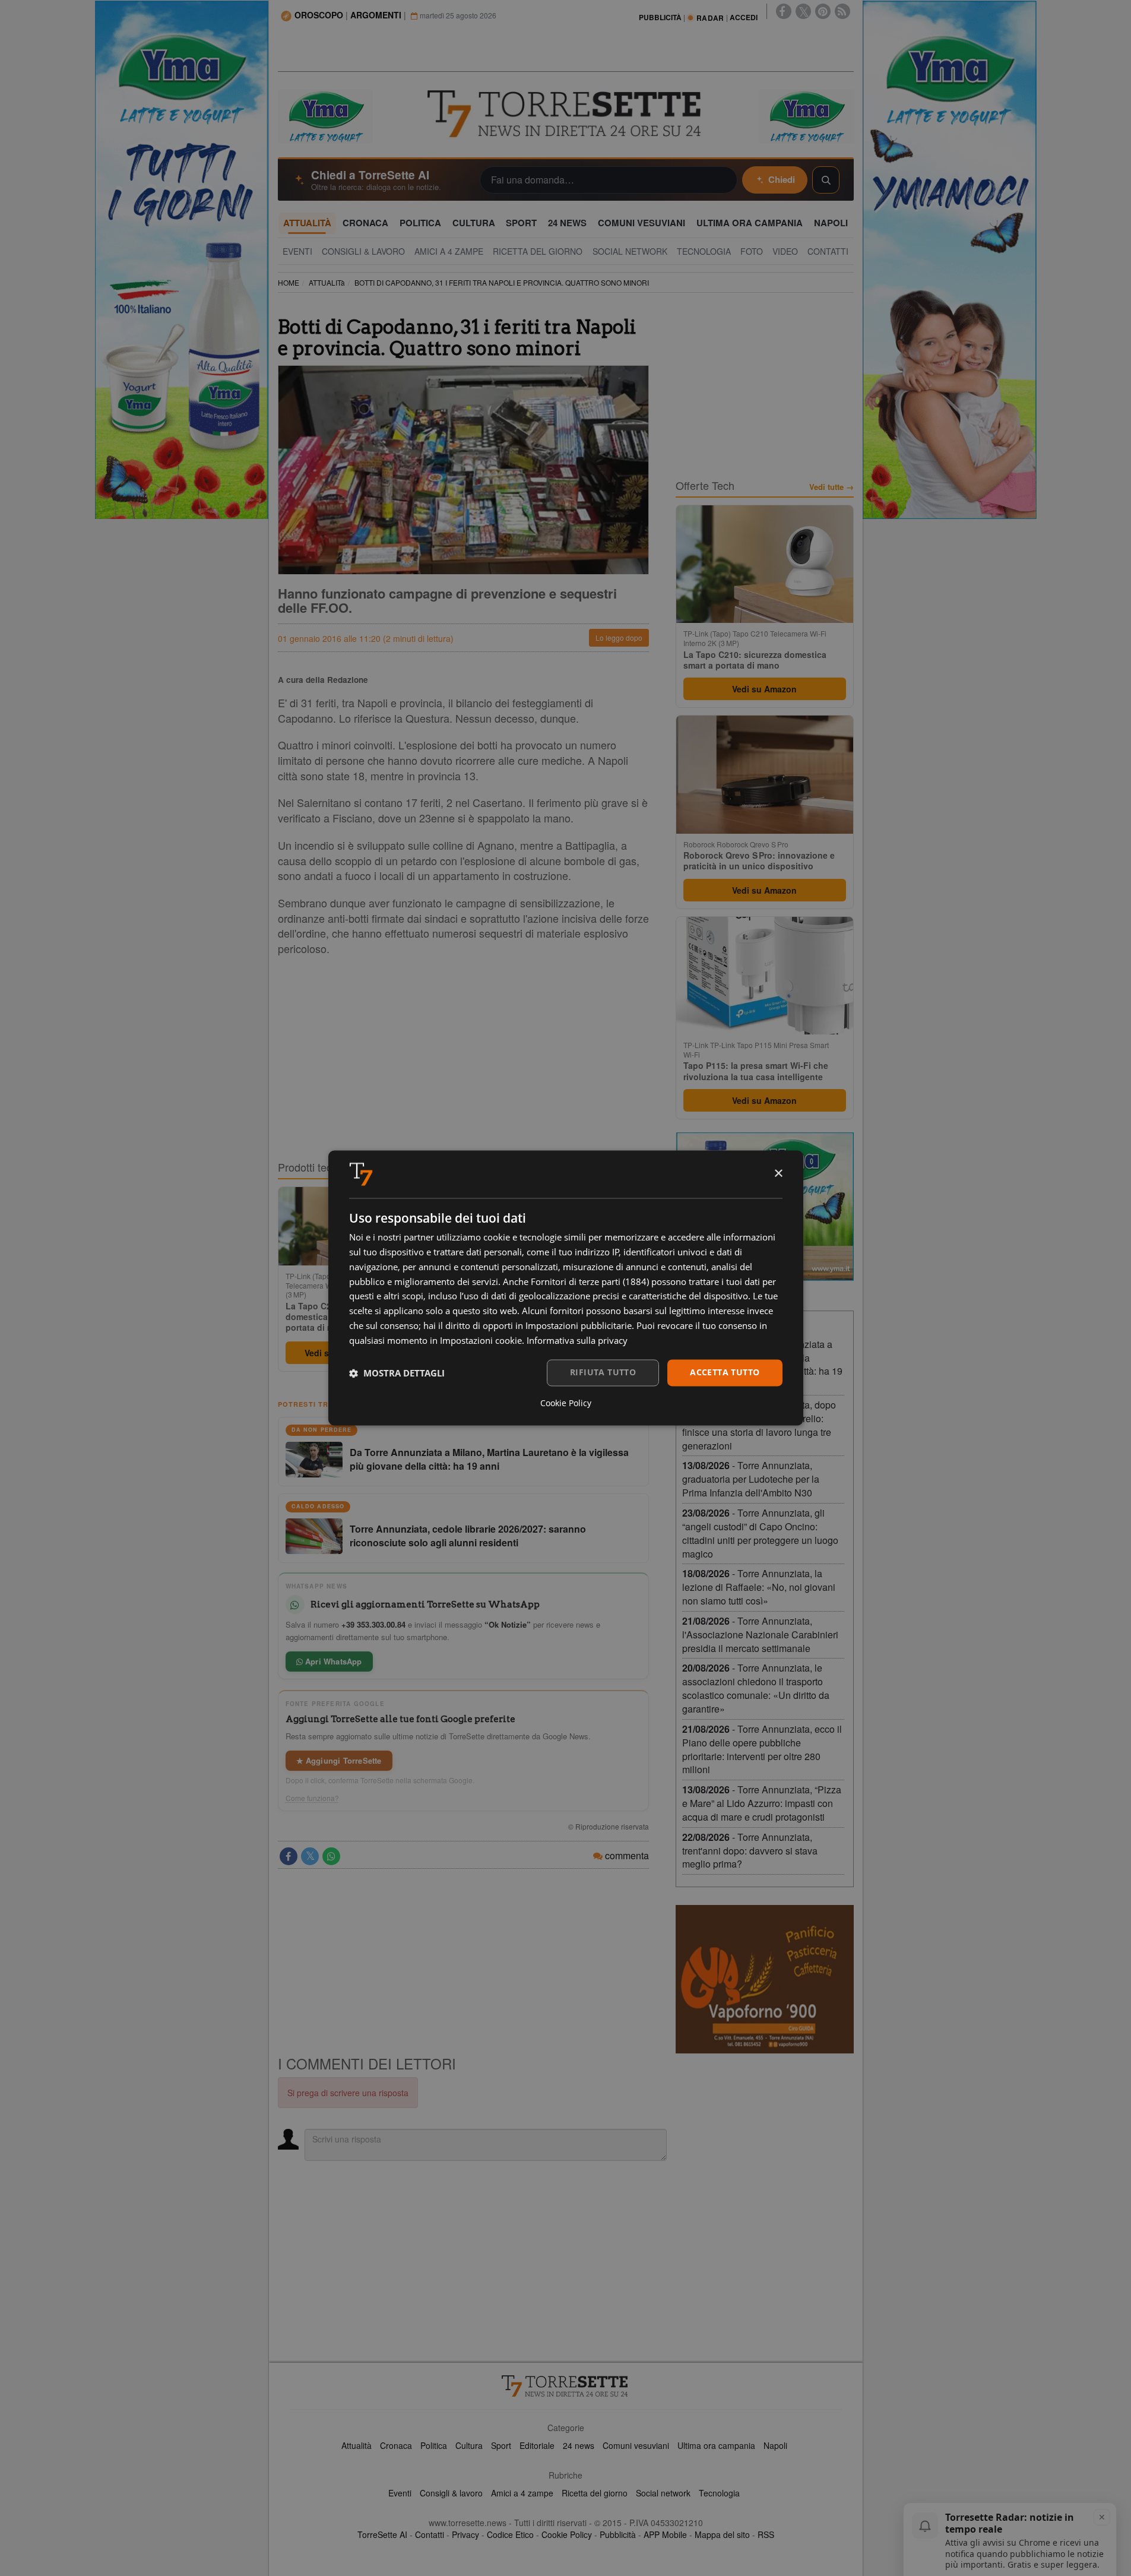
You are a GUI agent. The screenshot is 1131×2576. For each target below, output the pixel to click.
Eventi (400, 2493)
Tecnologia (719, 2493)
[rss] (842, 11)
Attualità (357, 2445)
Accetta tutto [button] (725, 1373)
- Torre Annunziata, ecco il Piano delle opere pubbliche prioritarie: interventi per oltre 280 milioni (762, 1749)
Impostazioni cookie (481, 1340)
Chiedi (782, 179)
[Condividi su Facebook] (289, 1856)
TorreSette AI (382, 2534)
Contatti (430, 2534)
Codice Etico (510, 2534)
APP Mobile (665, 2534)
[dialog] (566, 1288)
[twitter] (803, 11)
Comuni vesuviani (636, 2445)
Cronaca (396, 2445)
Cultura (469, 2445)
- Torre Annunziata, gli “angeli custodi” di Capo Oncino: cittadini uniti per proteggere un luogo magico (760, 1533)
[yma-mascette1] (806, 115)
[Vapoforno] (765, 1979)
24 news (579, 2445)
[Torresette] (566, 114)
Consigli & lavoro (451, 2493)
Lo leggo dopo (619, 637)
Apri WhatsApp (332, 1661)
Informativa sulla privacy (577, 1340)
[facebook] (784, 11)
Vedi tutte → (831, 487)
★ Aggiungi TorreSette (339, 1760)
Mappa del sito (722, 2534)
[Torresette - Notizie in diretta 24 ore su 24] (566, 2386)
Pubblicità (618, 2534)
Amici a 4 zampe (522, 2493)
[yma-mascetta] (325, 115)
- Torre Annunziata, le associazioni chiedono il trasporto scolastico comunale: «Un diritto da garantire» (756, 1688)
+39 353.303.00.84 (373, 1624)
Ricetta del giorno (595, 2493)
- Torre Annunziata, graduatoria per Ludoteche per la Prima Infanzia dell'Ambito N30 (751, 1479)
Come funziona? (312, 1798)
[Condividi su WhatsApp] (331, 1856)
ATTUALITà (327, 282)
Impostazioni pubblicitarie (579, 1325)
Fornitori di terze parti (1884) (590, 1281)
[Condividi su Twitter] (310, 1856)
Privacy (465, 2534)
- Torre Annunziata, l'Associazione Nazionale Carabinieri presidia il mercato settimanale (760, 1634)
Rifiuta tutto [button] (603, 1373)
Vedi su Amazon (764, 689)
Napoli (775, 2445)
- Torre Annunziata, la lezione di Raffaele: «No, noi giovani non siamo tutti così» (759, 1587)
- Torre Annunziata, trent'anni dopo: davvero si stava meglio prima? (750, 1851)
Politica (434, 2445)
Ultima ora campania (716, 2445)
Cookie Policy (567, 2534)
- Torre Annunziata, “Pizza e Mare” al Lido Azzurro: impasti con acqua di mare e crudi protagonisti (762, 1803)
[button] (397, 1373)
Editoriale (537, 2445)
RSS (766, 2534)
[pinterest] (823, 11)
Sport (501, 2445)
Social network (663, 2493)
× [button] (778, 1174)
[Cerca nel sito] (826, 180)
